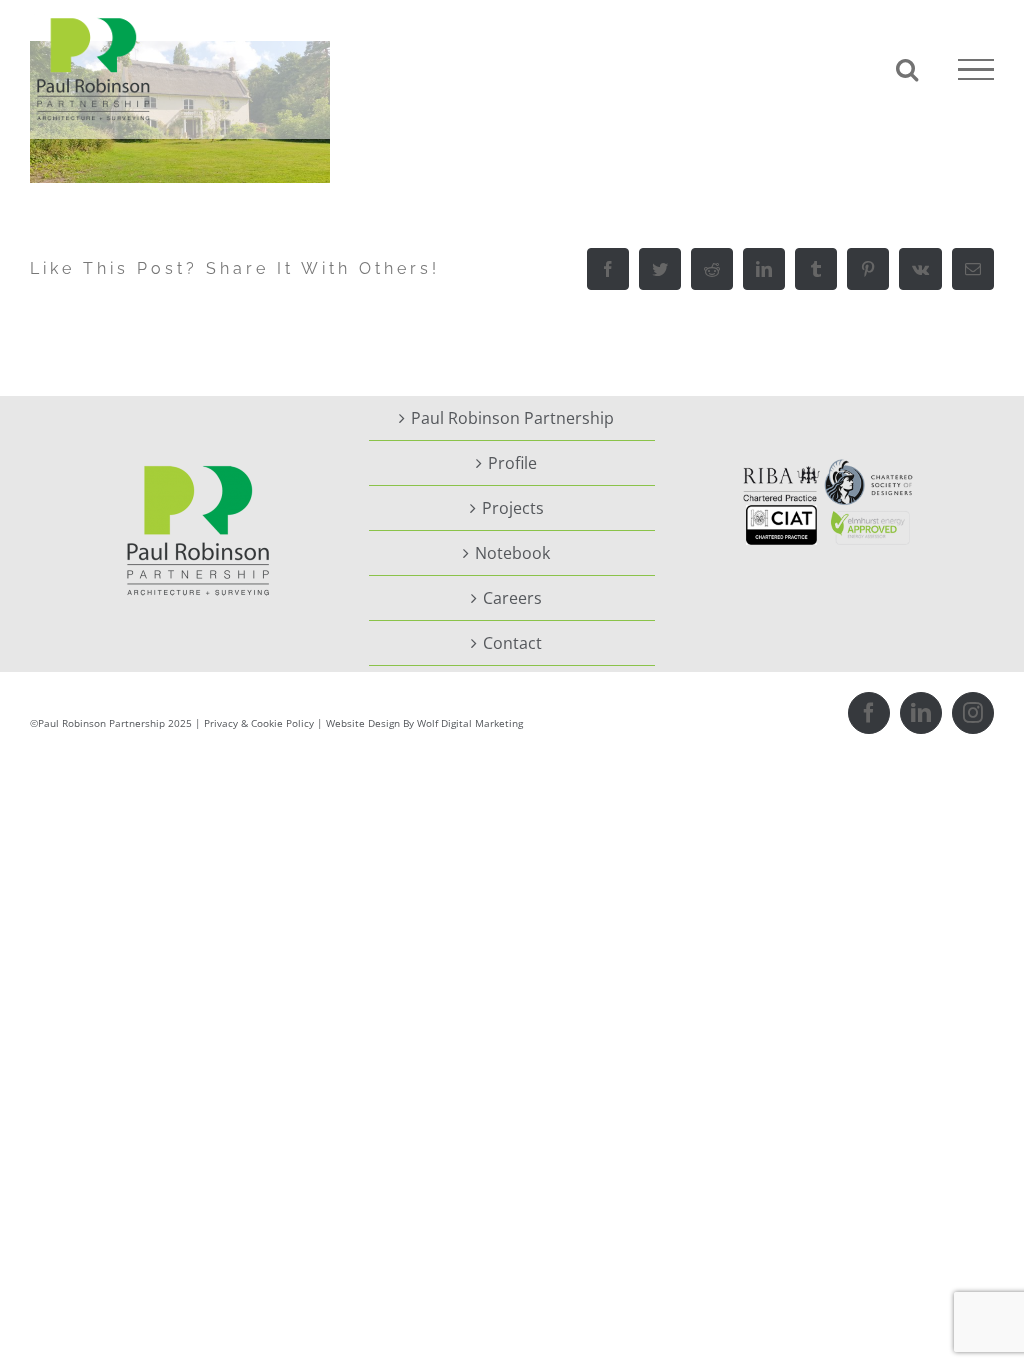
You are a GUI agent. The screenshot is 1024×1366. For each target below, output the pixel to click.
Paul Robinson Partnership (512, 418)
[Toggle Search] (907, 69)
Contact (512, 643)
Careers (512, 598)
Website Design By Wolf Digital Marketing (424, 723)
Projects (513, 508)
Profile (512, 463)
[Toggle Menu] (976, 70)
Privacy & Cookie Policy (259, 723)
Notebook (512, 553)
